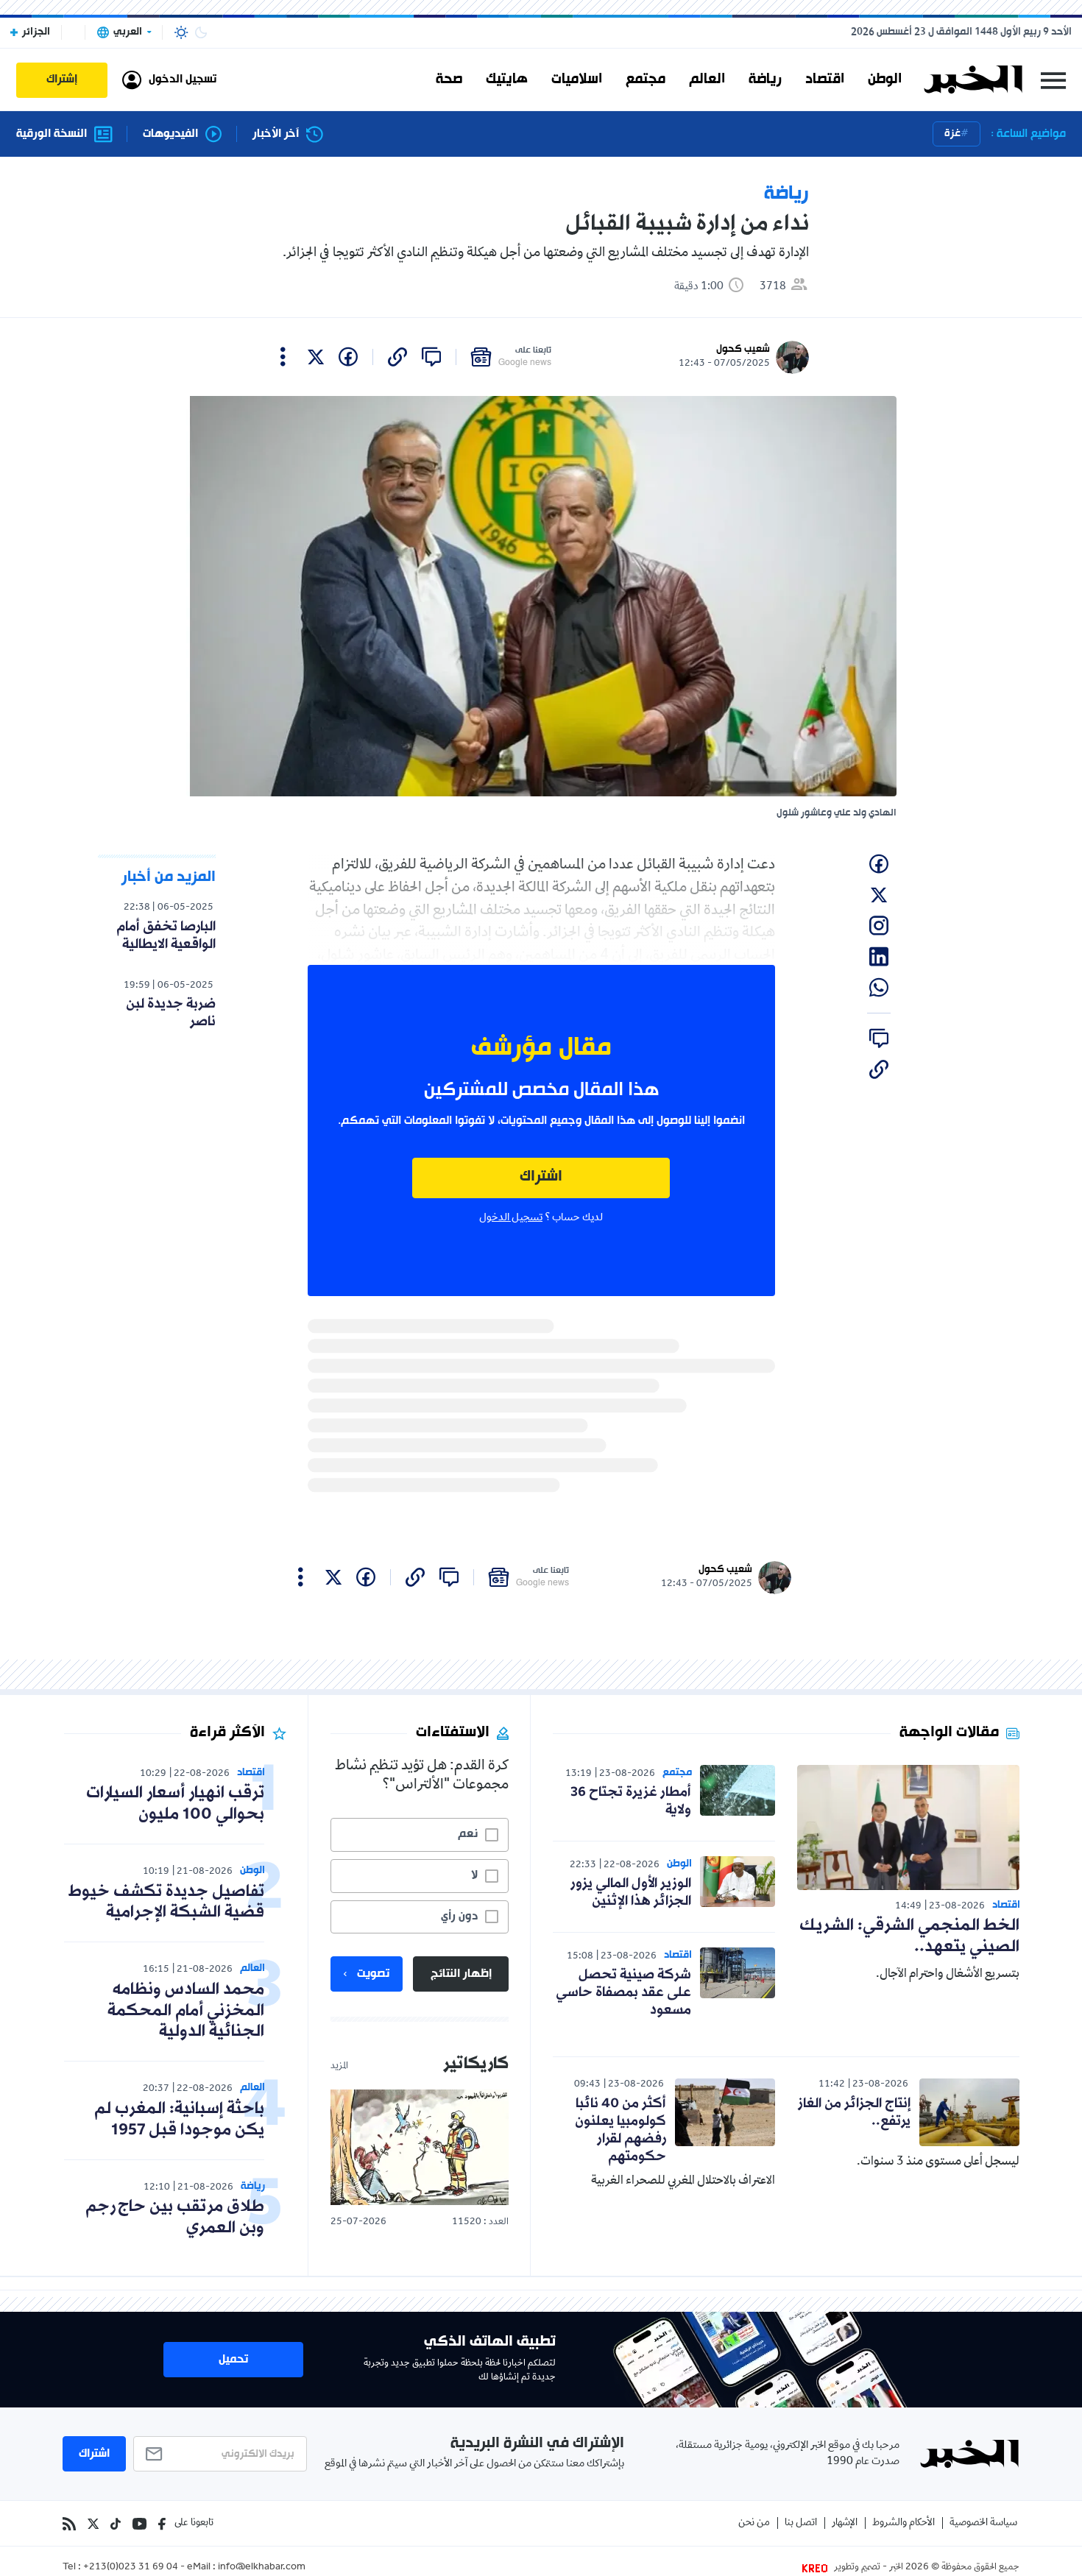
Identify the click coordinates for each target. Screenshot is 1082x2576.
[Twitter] (93, 2524)
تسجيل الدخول (511, 1218)
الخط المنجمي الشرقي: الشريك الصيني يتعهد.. (909, 1936)
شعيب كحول (743, 349)
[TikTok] (116, 2524)
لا (474, 1875)
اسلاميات (577, 79)
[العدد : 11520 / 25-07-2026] (420, 2147)
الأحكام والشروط (904, 2523)
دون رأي (459, 1917)
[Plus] (283, 357)
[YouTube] (139, 2524)
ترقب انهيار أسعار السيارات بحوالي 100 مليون (175, 1804)
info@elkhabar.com (262, 2568)
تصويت (373, 1974)
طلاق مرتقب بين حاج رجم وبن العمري (175, 2218)
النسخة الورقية (52, 134)
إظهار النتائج (461, 1974)
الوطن (885, 79)
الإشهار (845, 2523)
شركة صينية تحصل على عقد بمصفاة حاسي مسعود (623, 1992)
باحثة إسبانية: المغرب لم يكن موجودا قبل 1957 (179, 2120)
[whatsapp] (879, 988)
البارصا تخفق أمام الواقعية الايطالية (166, 935)
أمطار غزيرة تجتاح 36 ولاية (631, 1801)
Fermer (1053, 80)
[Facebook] (162, 2524)
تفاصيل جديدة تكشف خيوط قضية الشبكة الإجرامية (166, 1903)
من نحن (754, 2523)
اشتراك (541, 1177)
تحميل (233, 2360)
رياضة (765, 79)
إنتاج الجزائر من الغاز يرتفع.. (854, 2112)
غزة (952, 134)
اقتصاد (825, 79)
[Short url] (397, 357)
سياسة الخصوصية (983, 2523)
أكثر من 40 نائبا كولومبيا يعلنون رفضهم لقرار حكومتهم (620, 2130)
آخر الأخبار (276, 134)
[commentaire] (431, 357)
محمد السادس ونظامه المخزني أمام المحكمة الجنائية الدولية (186, 2011)
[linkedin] (879, 957)
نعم (468, 1834)
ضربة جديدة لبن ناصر (171, 1013)
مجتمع (646, 79)
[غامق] (201, 32)
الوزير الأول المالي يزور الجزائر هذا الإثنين (631, 1892)
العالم (707, 79)
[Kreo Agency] (817, 2568)
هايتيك (507, 79)
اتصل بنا (801, 2523)
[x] (316, 357)
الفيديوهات (170, 134)
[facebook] (348, 357)
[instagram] (879, 926)
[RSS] (69, 2524)
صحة (449, 79)
